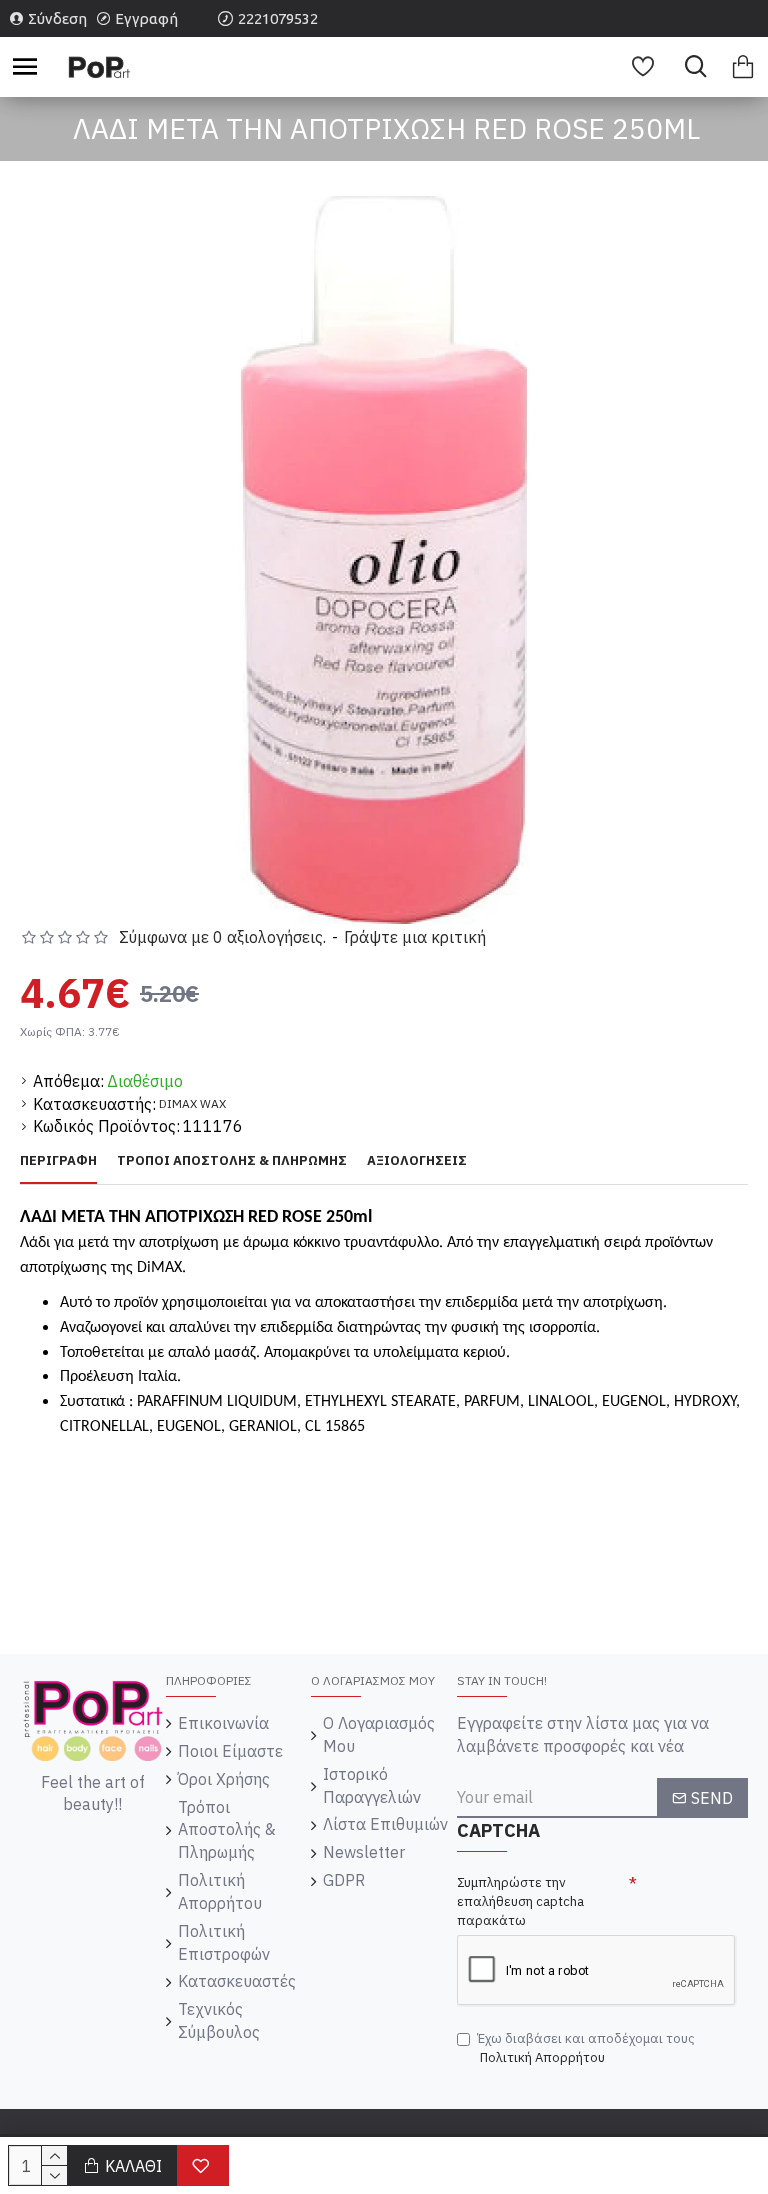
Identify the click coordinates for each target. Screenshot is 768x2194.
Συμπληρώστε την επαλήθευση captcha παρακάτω (520, 1901)
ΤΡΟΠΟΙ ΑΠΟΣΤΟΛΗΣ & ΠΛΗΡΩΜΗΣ (232, 1161)
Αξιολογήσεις (417, 1161)
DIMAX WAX (192, 1103)
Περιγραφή (58, 1161)
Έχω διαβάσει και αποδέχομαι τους (586, 2048)
